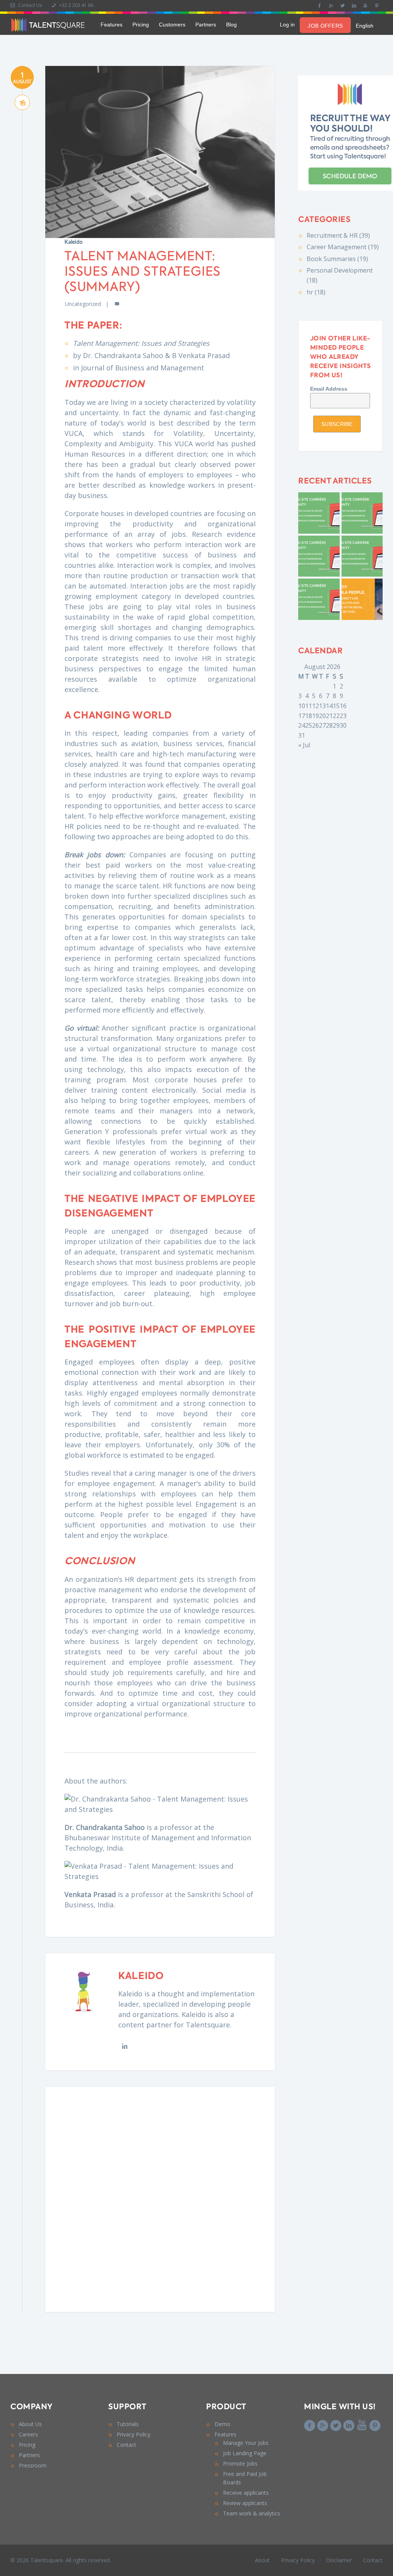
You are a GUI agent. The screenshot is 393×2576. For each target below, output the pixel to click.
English (365, 26)
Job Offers (325, 26)
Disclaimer (339, 2560)
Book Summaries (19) (337, 259)
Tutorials (128, 2424)
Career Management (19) (343, 247)
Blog (231, 25)
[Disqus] (160, 2198)
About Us (30, 2424)
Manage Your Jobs (246, 2443)
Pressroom (33, 2465)
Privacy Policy (134, 2434)
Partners (206, 25)
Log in (287, 25)
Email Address (329, 389)
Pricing (141, 25)
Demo (222, 2424)
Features (111, 25)
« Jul (304, 745)
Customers (172, 25)
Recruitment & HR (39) (338, 235)
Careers (28, 2434)
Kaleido (73, 242)
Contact (126, 2445)
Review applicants (245, 2503)
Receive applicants (246, 2493)
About (262, 2560)
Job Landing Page (245, 2453)
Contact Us (29, 5)
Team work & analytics (252, 2513)
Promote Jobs (240, 2463)
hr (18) (316, 292)
